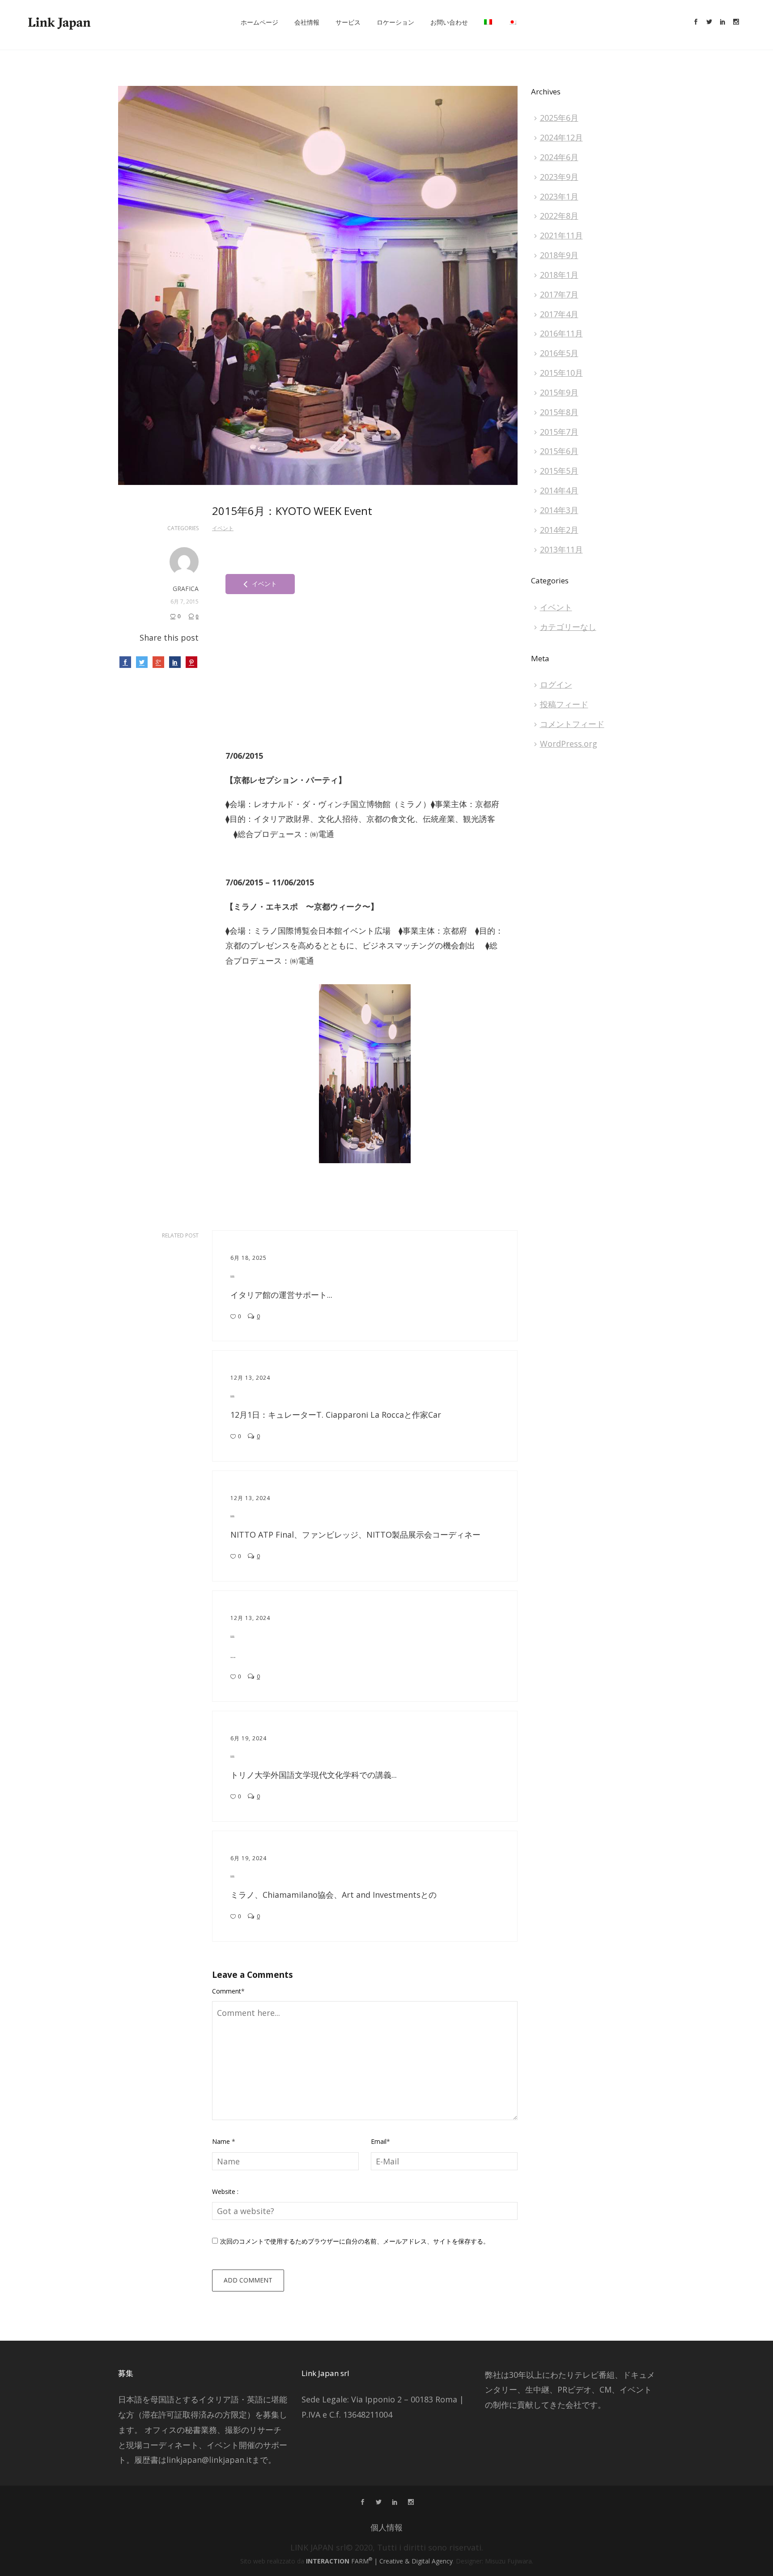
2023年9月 (559, 177)
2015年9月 (559, 392)
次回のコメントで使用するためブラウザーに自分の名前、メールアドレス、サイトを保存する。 (355, 2241)
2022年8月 (559, 216)
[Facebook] (696, 22)
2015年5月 (559, 471)
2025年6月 (559, 118)
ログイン (556, 684)
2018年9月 (559, 255)
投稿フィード (564, 704)
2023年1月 (559, 196)
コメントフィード (572, 724)
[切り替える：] (488, 22)
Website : (225, 2191)
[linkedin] (722, 22)
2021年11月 (561, 235)
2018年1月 (559, 275)
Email (380, 2141)
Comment (228, 1991)
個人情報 (386, 2527)
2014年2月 (559, 530)
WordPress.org (569, 744)
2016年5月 (559, 353)
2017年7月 (559, 294)
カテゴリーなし (568, 627)
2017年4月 (559, 314)
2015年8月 (559, 412)
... (232, 1274)
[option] (365, 1074)
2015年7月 (559, 432)
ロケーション (395, 22)
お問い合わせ (449, 22)
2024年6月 (559, 157)
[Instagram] (736, 22)
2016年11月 (561, 333)
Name (224, 2141)
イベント (223, 528)
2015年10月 (561, 373)
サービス (348, 22)
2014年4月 (559, 490)
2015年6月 (559, 451)
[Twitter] (709, 22)
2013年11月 (561, 549)
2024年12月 (561, 137)
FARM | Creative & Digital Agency (379, 2561)
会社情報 (307, 22)
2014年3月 (559, 510)
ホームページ (259, 22)
